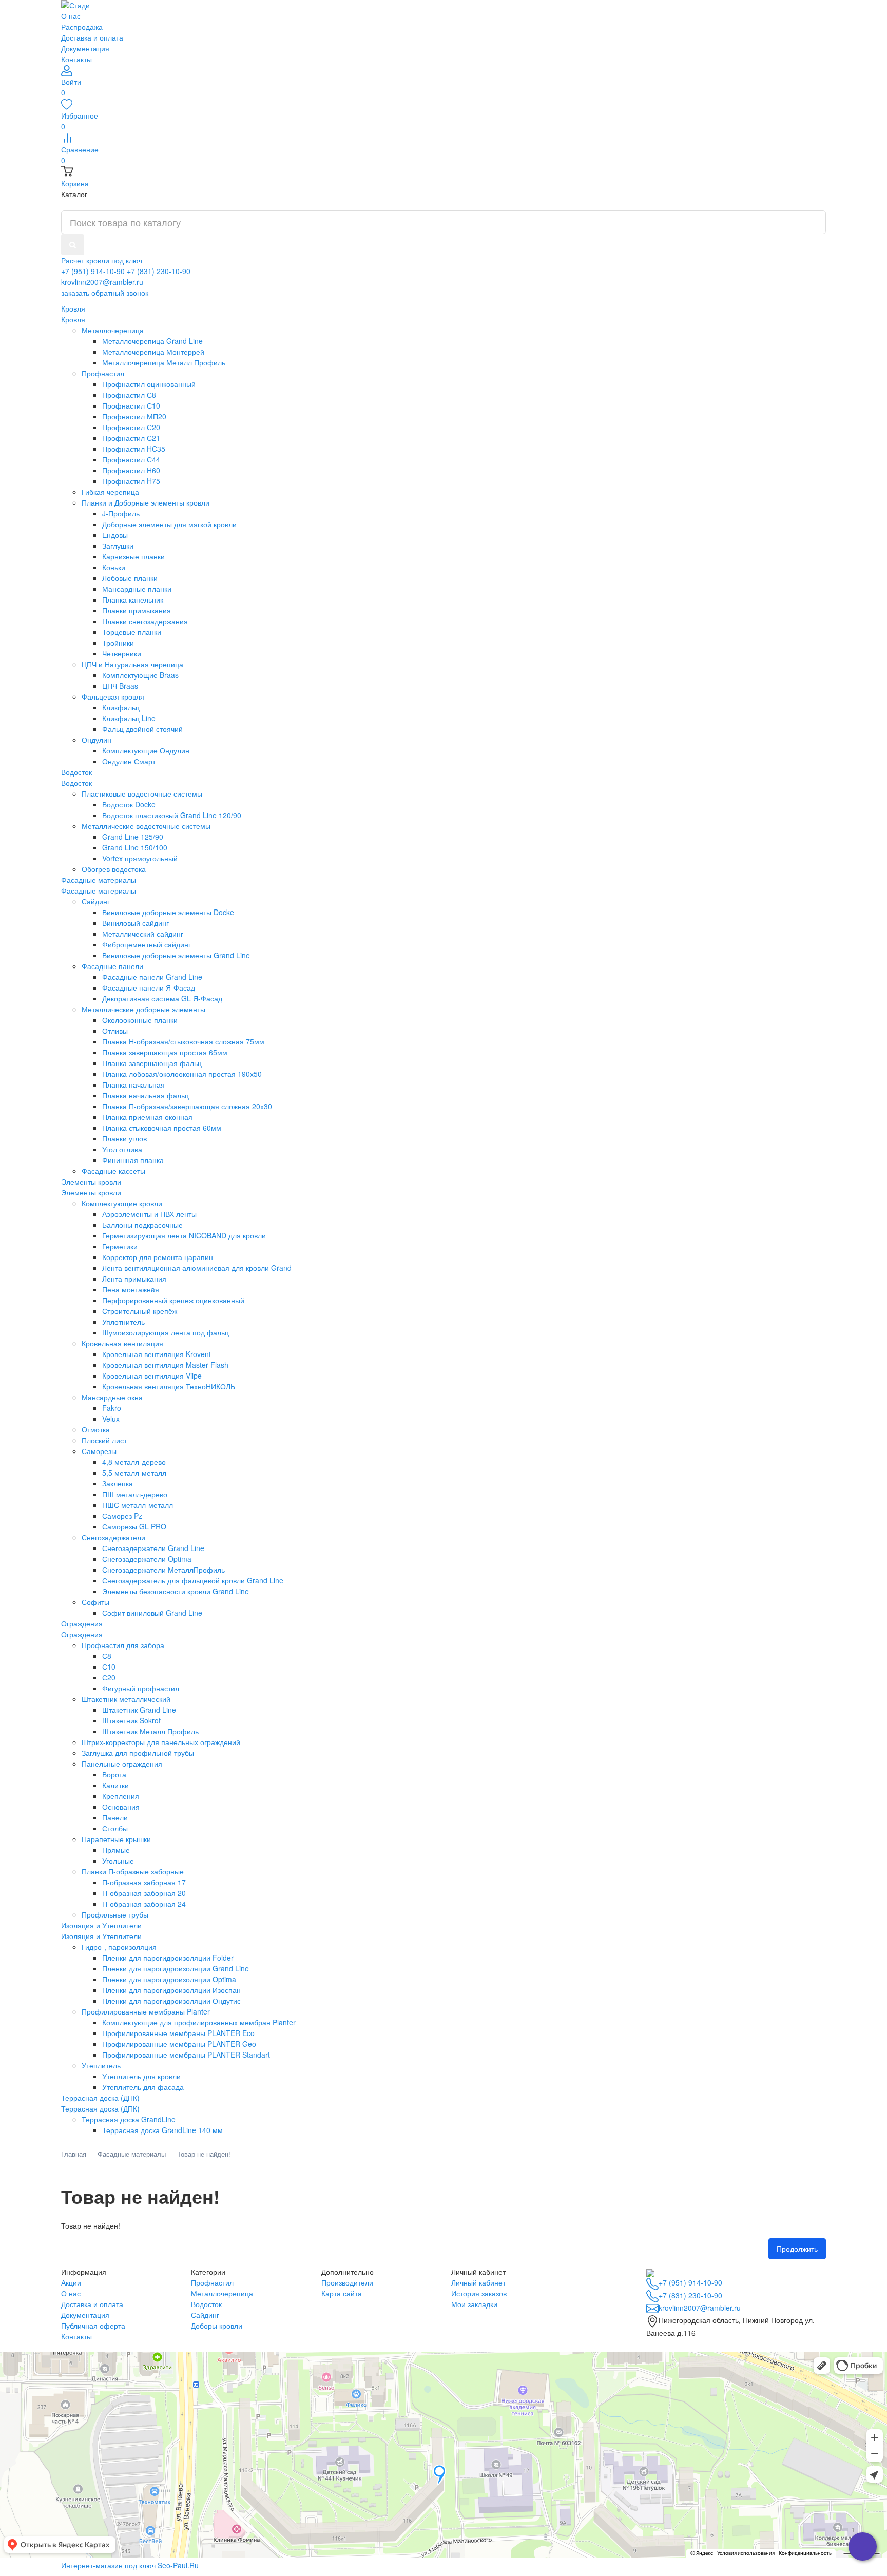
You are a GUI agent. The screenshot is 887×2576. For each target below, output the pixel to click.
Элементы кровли (91, 1192)
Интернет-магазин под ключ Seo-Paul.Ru (130, 2565)
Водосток (76, 783)
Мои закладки (474, 2304)
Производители (347, 2282)
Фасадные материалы (99, 890)
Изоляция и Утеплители (101, 1936)
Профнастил (212, 2282)
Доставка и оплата (92, 37)
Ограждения (82, 1634)
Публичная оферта (93, 2326)
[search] (73, 245)
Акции (71, 2282)
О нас (71, 16)
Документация (85, 48)
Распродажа (82, 27)
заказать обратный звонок (105, 293)
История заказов (479, 2293)
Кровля (73, 319)
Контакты (76, 59)
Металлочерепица (222, 2293)
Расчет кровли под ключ (102, 260)
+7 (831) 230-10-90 (159, 271)
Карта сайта (342, 2293)
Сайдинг (205, 2315)
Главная (74, 2154)
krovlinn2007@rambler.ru (102, 282)
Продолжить (797, 2249)
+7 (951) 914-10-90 (93, 271)
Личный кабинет (478, 2282)
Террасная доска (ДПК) (100, 2108)
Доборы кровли (217, 2326)
